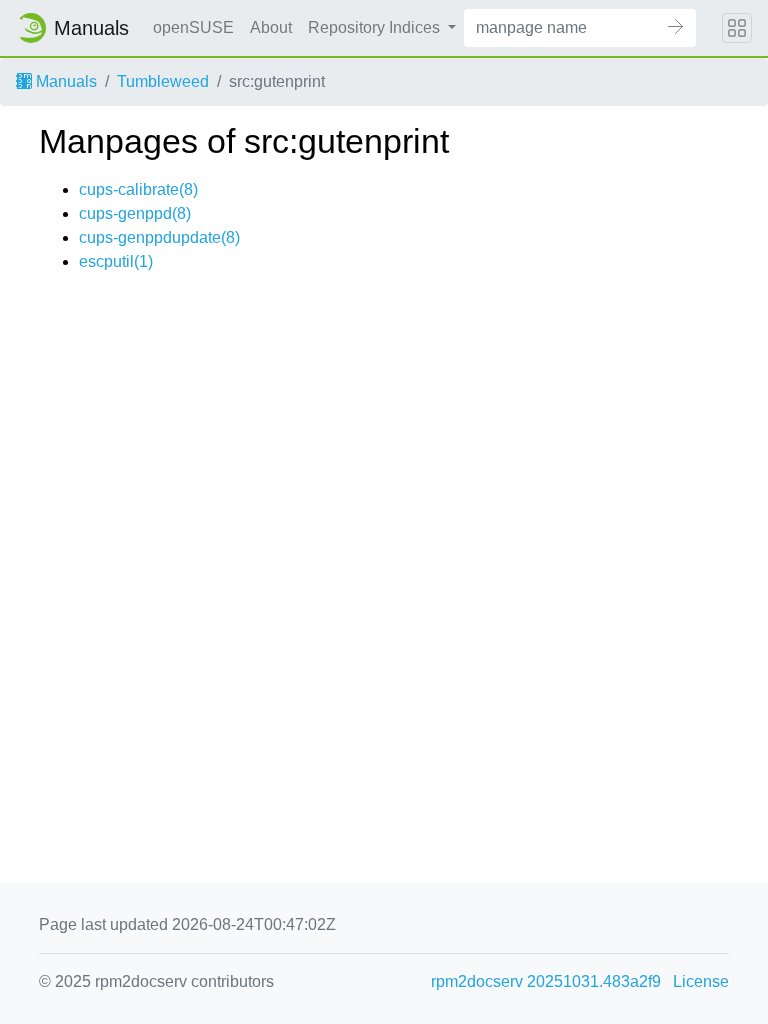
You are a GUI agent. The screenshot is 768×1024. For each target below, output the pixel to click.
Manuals (64, 81)
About (271, 27)
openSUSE (193, 27)
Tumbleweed (163, 81)
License (701, 981)
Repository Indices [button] (376, 27)
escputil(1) (116, 261)
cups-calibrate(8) (138, 189)
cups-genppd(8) (135, 213)
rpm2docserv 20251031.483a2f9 (546, 981)
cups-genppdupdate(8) (159, 237)
